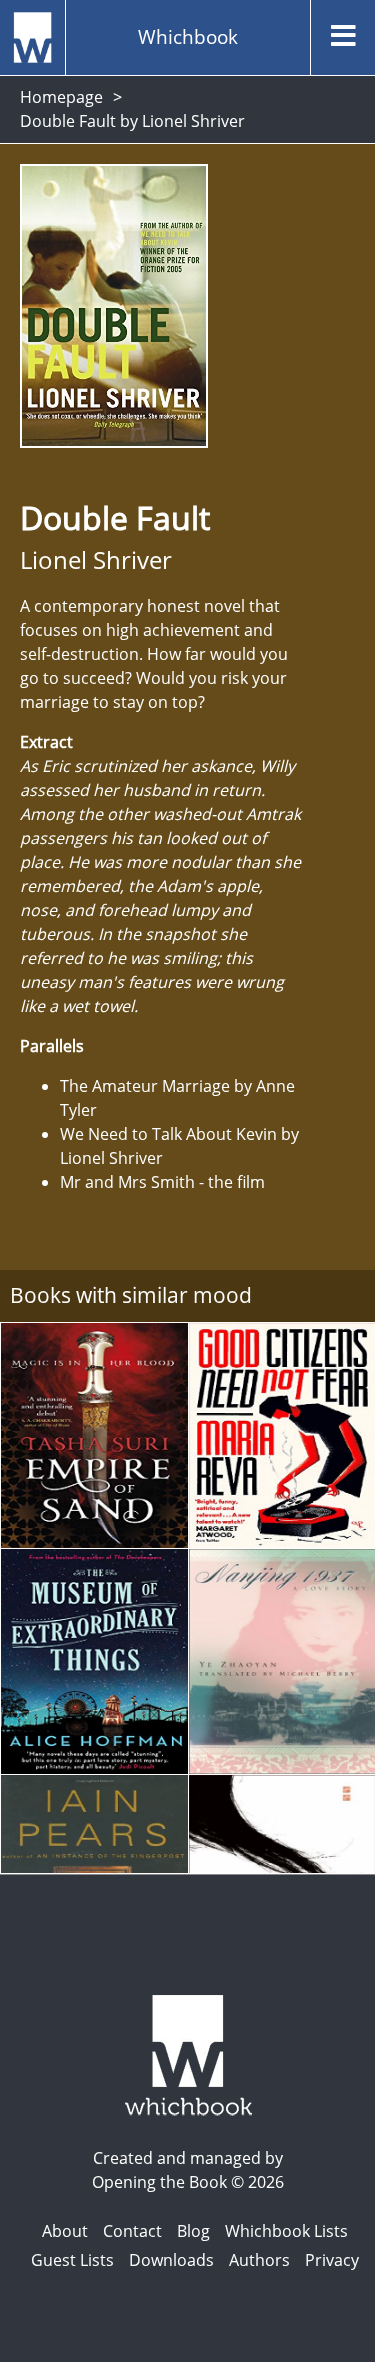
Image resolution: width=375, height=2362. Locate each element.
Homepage (61, 97)
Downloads (171, 2260)
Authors (259, 2260)
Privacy (332, 2260)
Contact (132, 2231)
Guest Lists (72, 2260)
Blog (193, 2231)
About (65, 2231)
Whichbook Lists (286, 2231)
